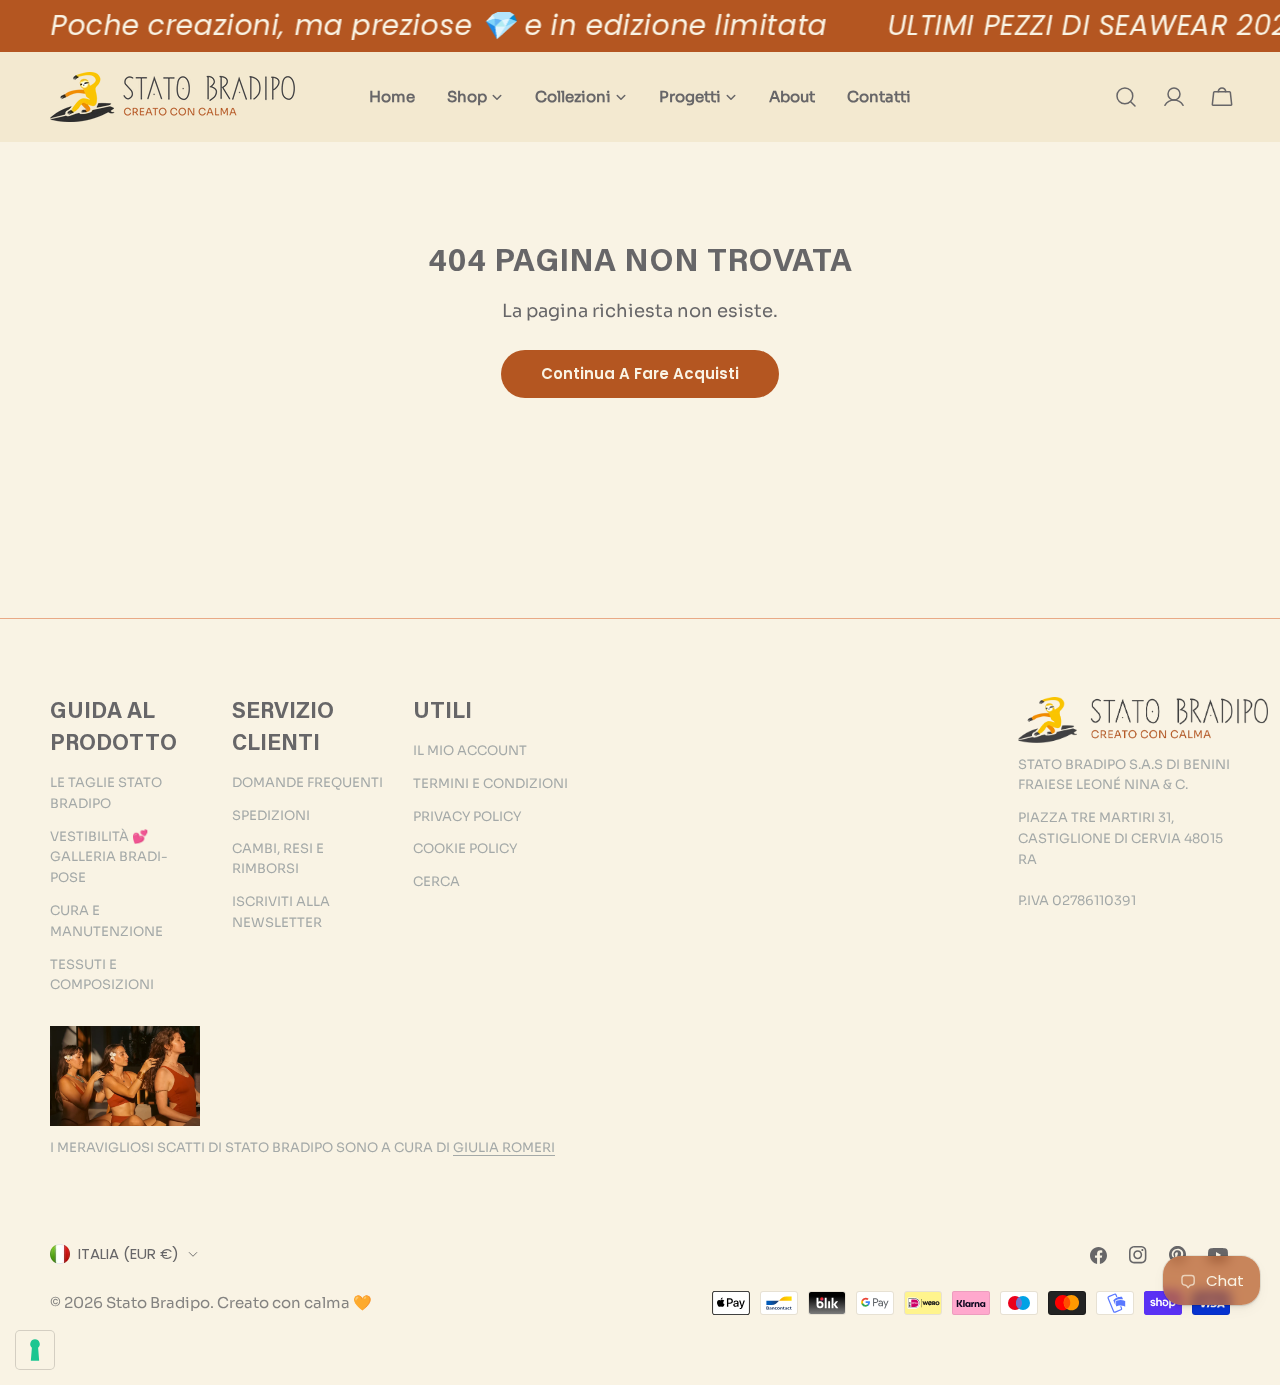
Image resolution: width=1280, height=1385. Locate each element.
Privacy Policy (467, 816)
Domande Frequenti (307, 782)
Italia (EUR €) (128, 1253)
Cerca (436, 881)
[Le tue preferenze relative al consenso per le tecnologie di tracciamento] (35, 1350)
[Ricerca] (1126, 97)
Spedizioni (271, 815)
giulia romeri (504, 1147)
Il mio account (470, 750)
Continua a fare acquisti (640, 373)
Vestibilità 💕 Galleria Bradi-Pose (109, 857)
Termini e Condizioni (490, 783)
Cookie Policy (465, 848)
